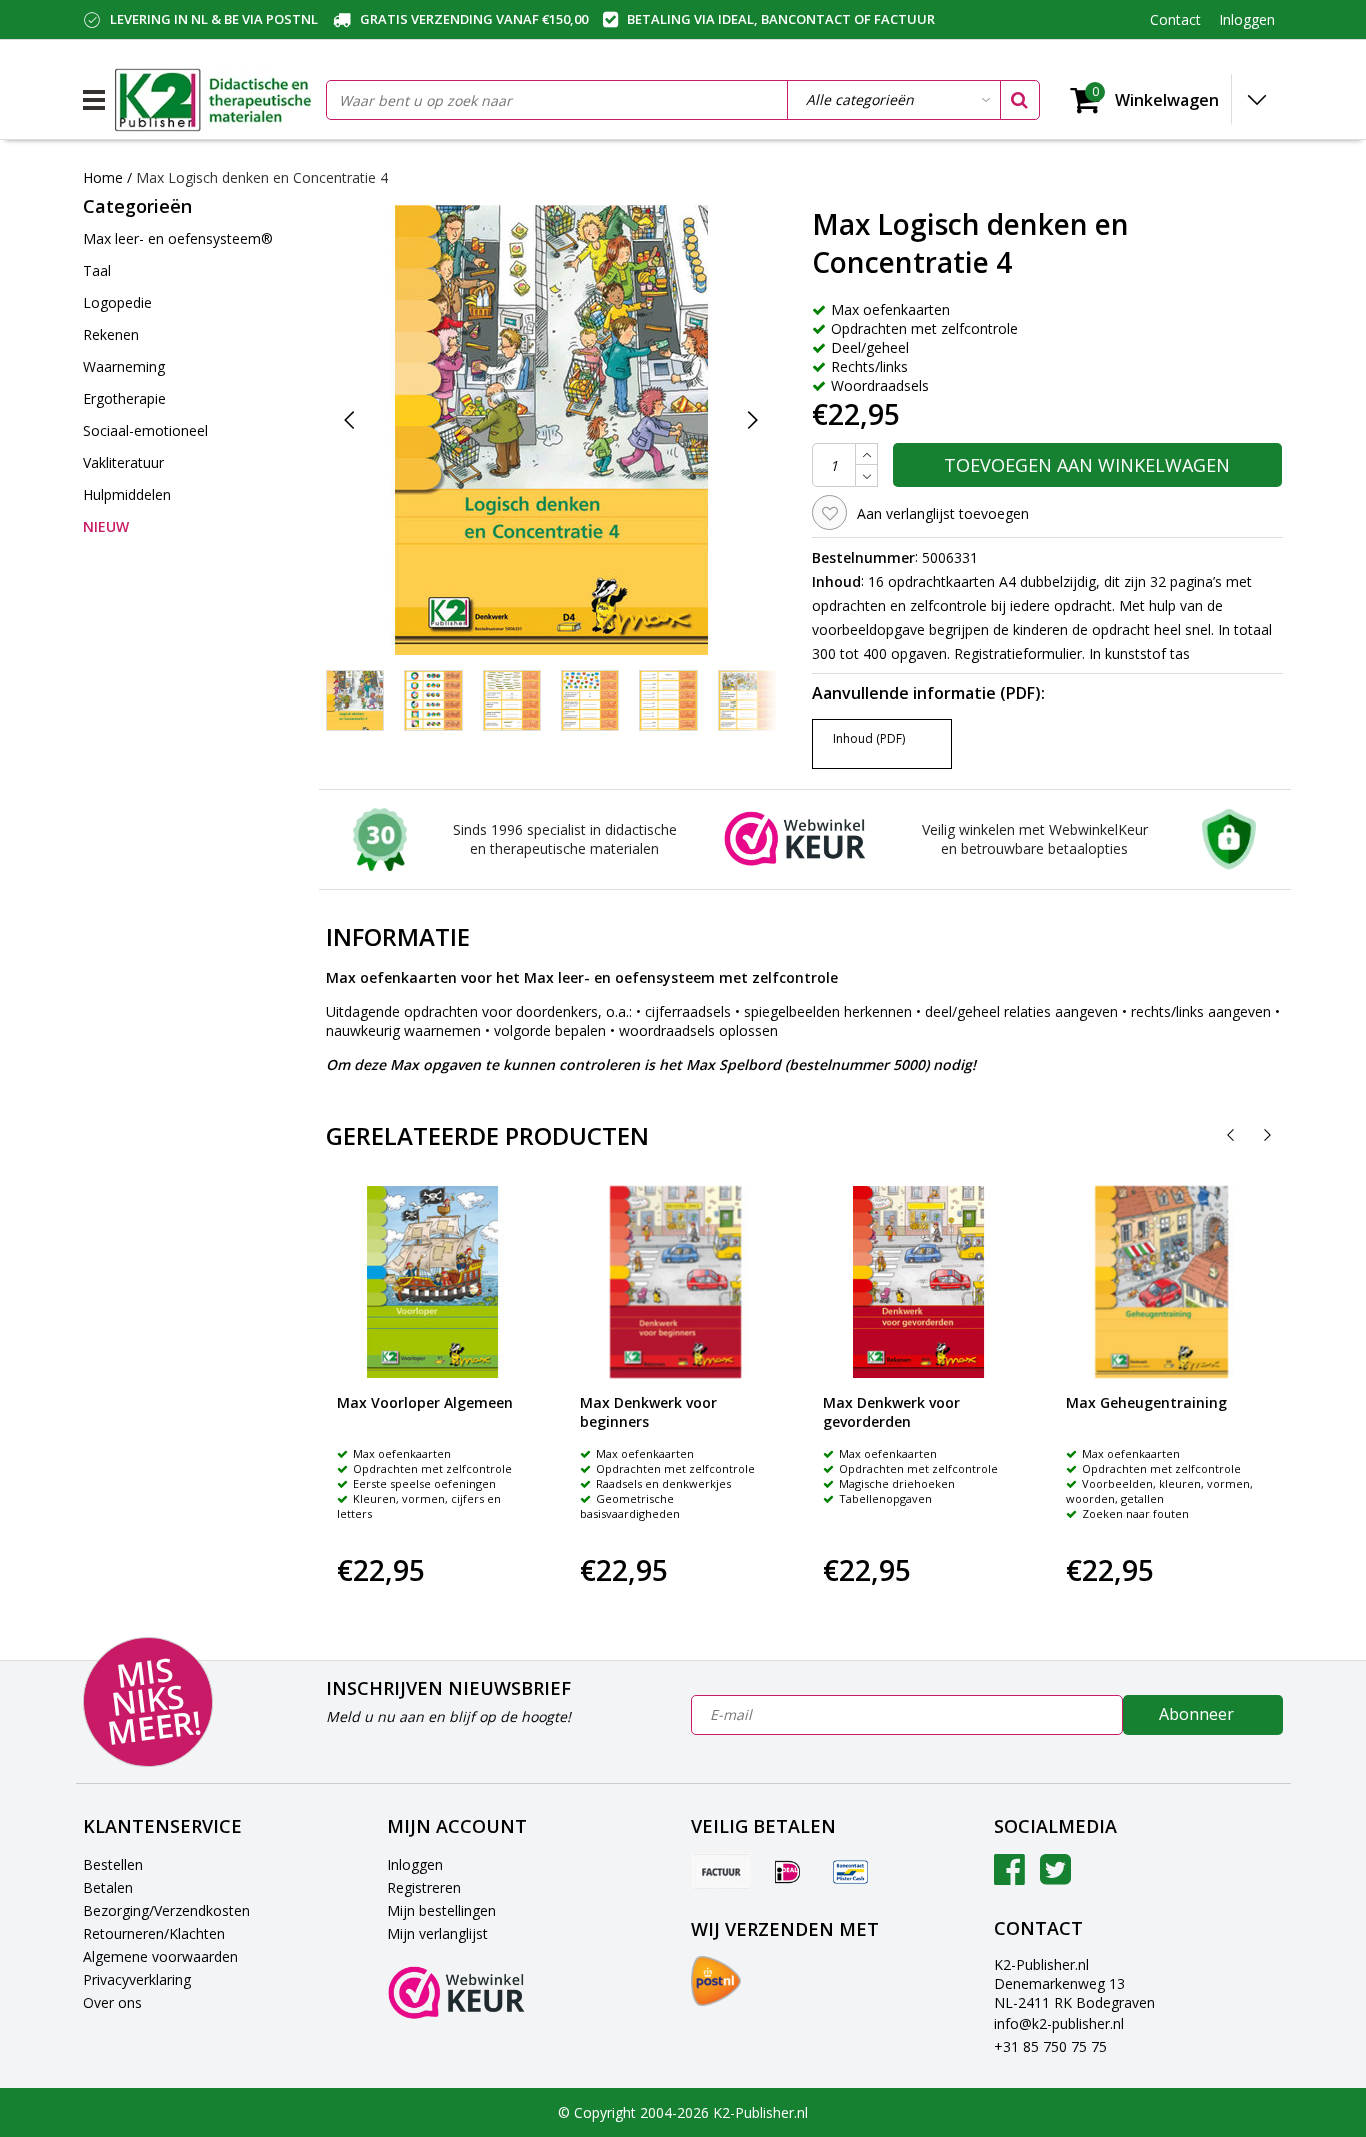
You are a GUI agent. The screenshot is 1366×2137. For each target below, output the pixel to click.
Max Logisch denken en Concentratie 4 (262, 177)
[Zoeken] (1019, 100)
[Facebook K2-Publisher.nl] (1009, 1876)
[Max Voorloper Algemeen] (433, 1282)
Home (103, 177)
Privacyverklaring (137, 1979)
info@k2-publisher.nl (1059, 2023)
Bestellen (113, 1864)
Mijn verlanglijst (437, 1933)
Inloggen (415, 1864)
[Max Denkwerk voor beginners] (676, 1282)
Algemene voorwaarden (160, 1956)
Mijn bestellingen (441, 1910)
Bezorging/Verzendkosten (166, 1910)
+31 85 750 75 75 (1050, 2046)
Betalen (108, 1887)
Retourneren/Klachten (154, 1933)
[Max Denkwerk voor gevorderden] (919, 1282)
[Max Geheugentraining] (1162, 1282)
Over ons (112, 2002)
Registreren (424, 1887)
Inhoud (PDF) (869, 738)
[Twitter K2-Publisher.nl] (1055, 1876)
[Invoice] (721, 1871)
